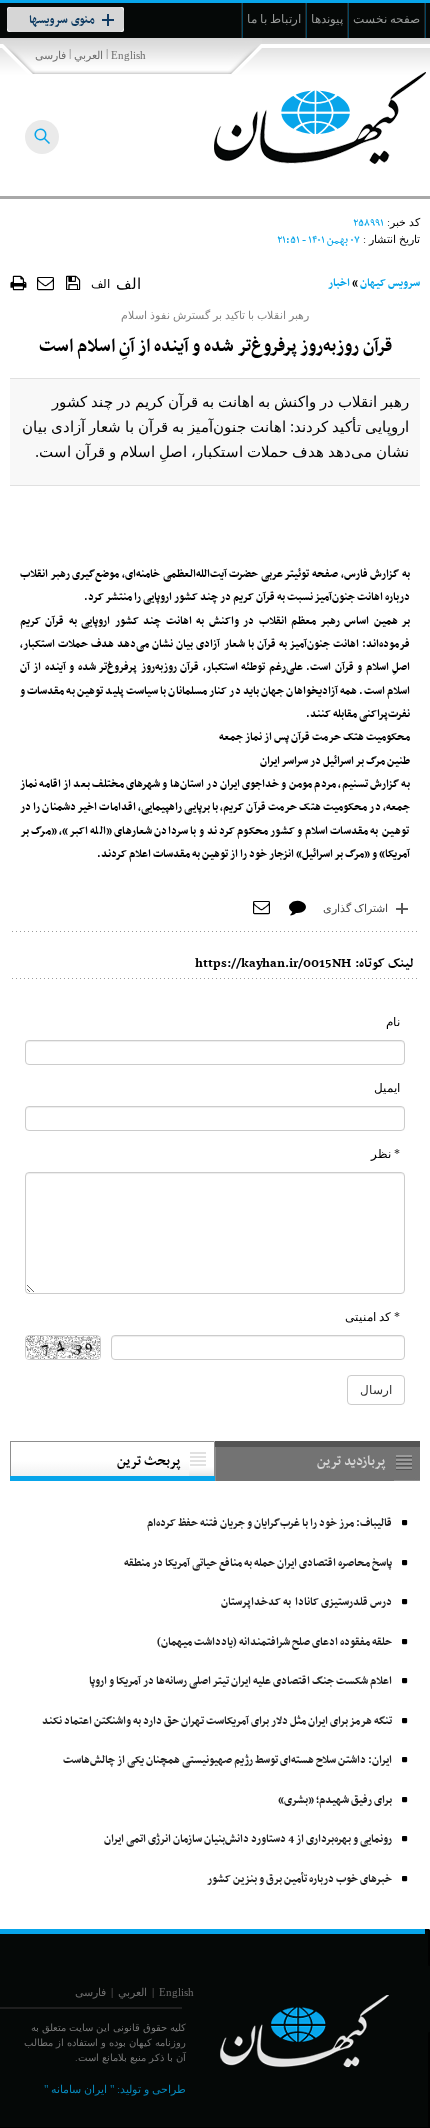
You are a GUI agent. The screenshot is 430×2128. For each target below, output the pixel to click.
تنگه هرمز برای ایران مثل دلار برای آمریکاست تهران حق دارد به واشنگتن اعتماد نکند (217, 1721)
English (128, 55)
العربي (88, 55)
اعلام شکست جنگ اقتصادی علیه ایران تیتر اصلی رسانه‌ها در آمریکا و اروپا (240, 1681)
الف (100, 284)
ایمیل (387, 1088)
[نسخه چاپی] (18, 282)
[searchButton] (42, 137)
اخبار (339, 283)
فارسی (50, 55)
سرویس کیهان (390, 283)
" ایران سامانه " (79, 2089)
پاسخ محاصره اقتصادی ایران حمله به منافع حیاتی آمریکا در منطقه (258, 1563)
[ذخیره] (73, 282)
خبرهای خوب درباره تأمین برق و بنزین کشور (299, 1879)
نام (393, 1022)
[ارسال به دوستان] (46, 282)
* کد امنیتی (372, 1317)
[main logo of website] (297, 118)
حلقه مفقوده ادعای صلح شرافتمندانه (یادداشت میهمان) (274, 1642)
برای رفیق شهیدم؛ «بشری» (335, 1800)
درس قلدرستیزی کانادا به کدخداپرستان (306, 1602)
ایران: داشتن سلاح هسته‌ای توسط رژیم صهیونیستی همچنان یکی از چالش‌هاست (227, 1760)
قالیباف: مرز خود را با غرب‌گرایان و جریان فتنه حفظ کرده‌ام (269, 1523)
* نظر (385, 1154)
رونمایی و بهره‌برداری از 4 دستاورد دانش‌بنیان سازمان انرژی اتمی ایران (248, 1839)
